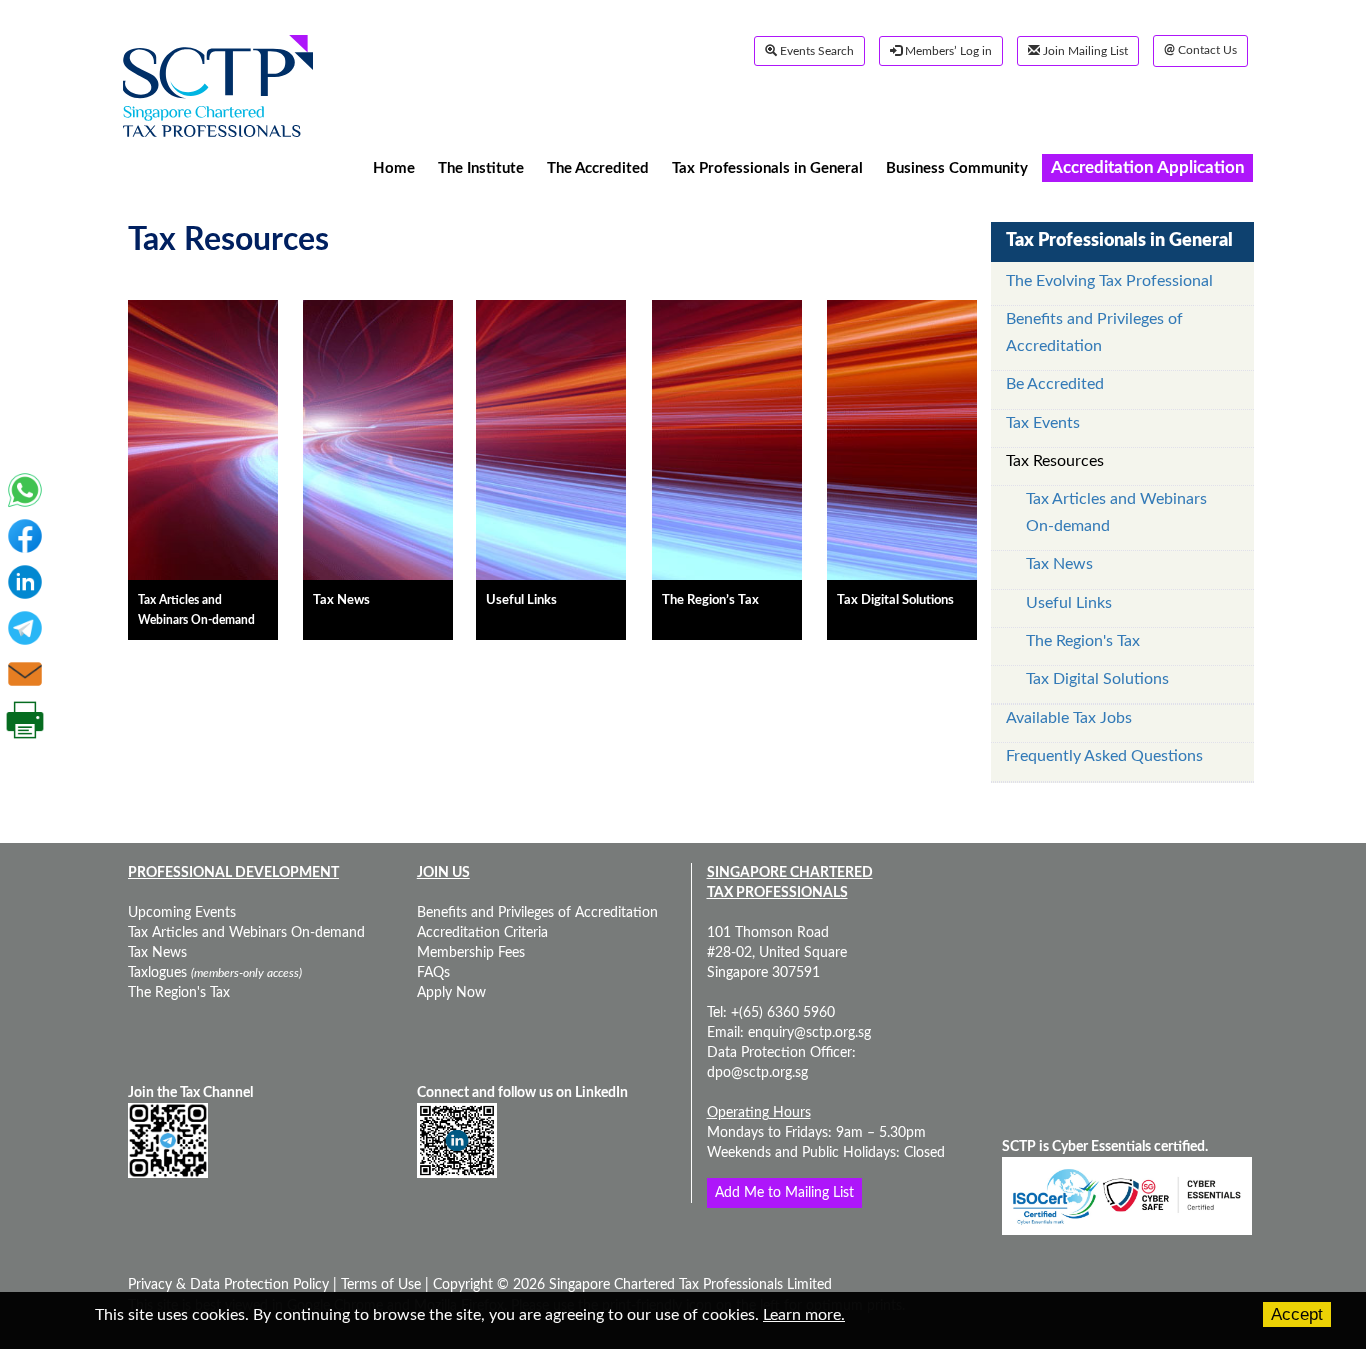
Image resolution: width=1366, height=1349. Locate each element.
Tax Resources (1055, 461)
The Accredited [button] (598, 167)
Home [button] (394, 167)
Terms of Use (379, 1285)
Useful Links (1069, 603)
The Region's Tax (1083, 641)
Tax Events (1043, 423)
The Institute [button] (481, 167)
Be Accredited (1055, 384)
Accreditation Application (1148, 167)
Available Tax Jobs (1069, 718)
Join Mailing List (1084, 51)
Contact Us (1200, 50)
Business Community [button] (957, 167)
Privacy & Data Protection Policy (230, 1285)
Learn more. (804, 1315)
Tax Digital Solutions (1097, 679)
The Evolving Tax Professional (1109, 281)
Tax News (1059, 564)
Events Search (815, 51)
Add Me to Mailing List (784, 1193)
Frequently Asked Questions (1104, 756)
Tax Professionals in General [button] (767, 167)
